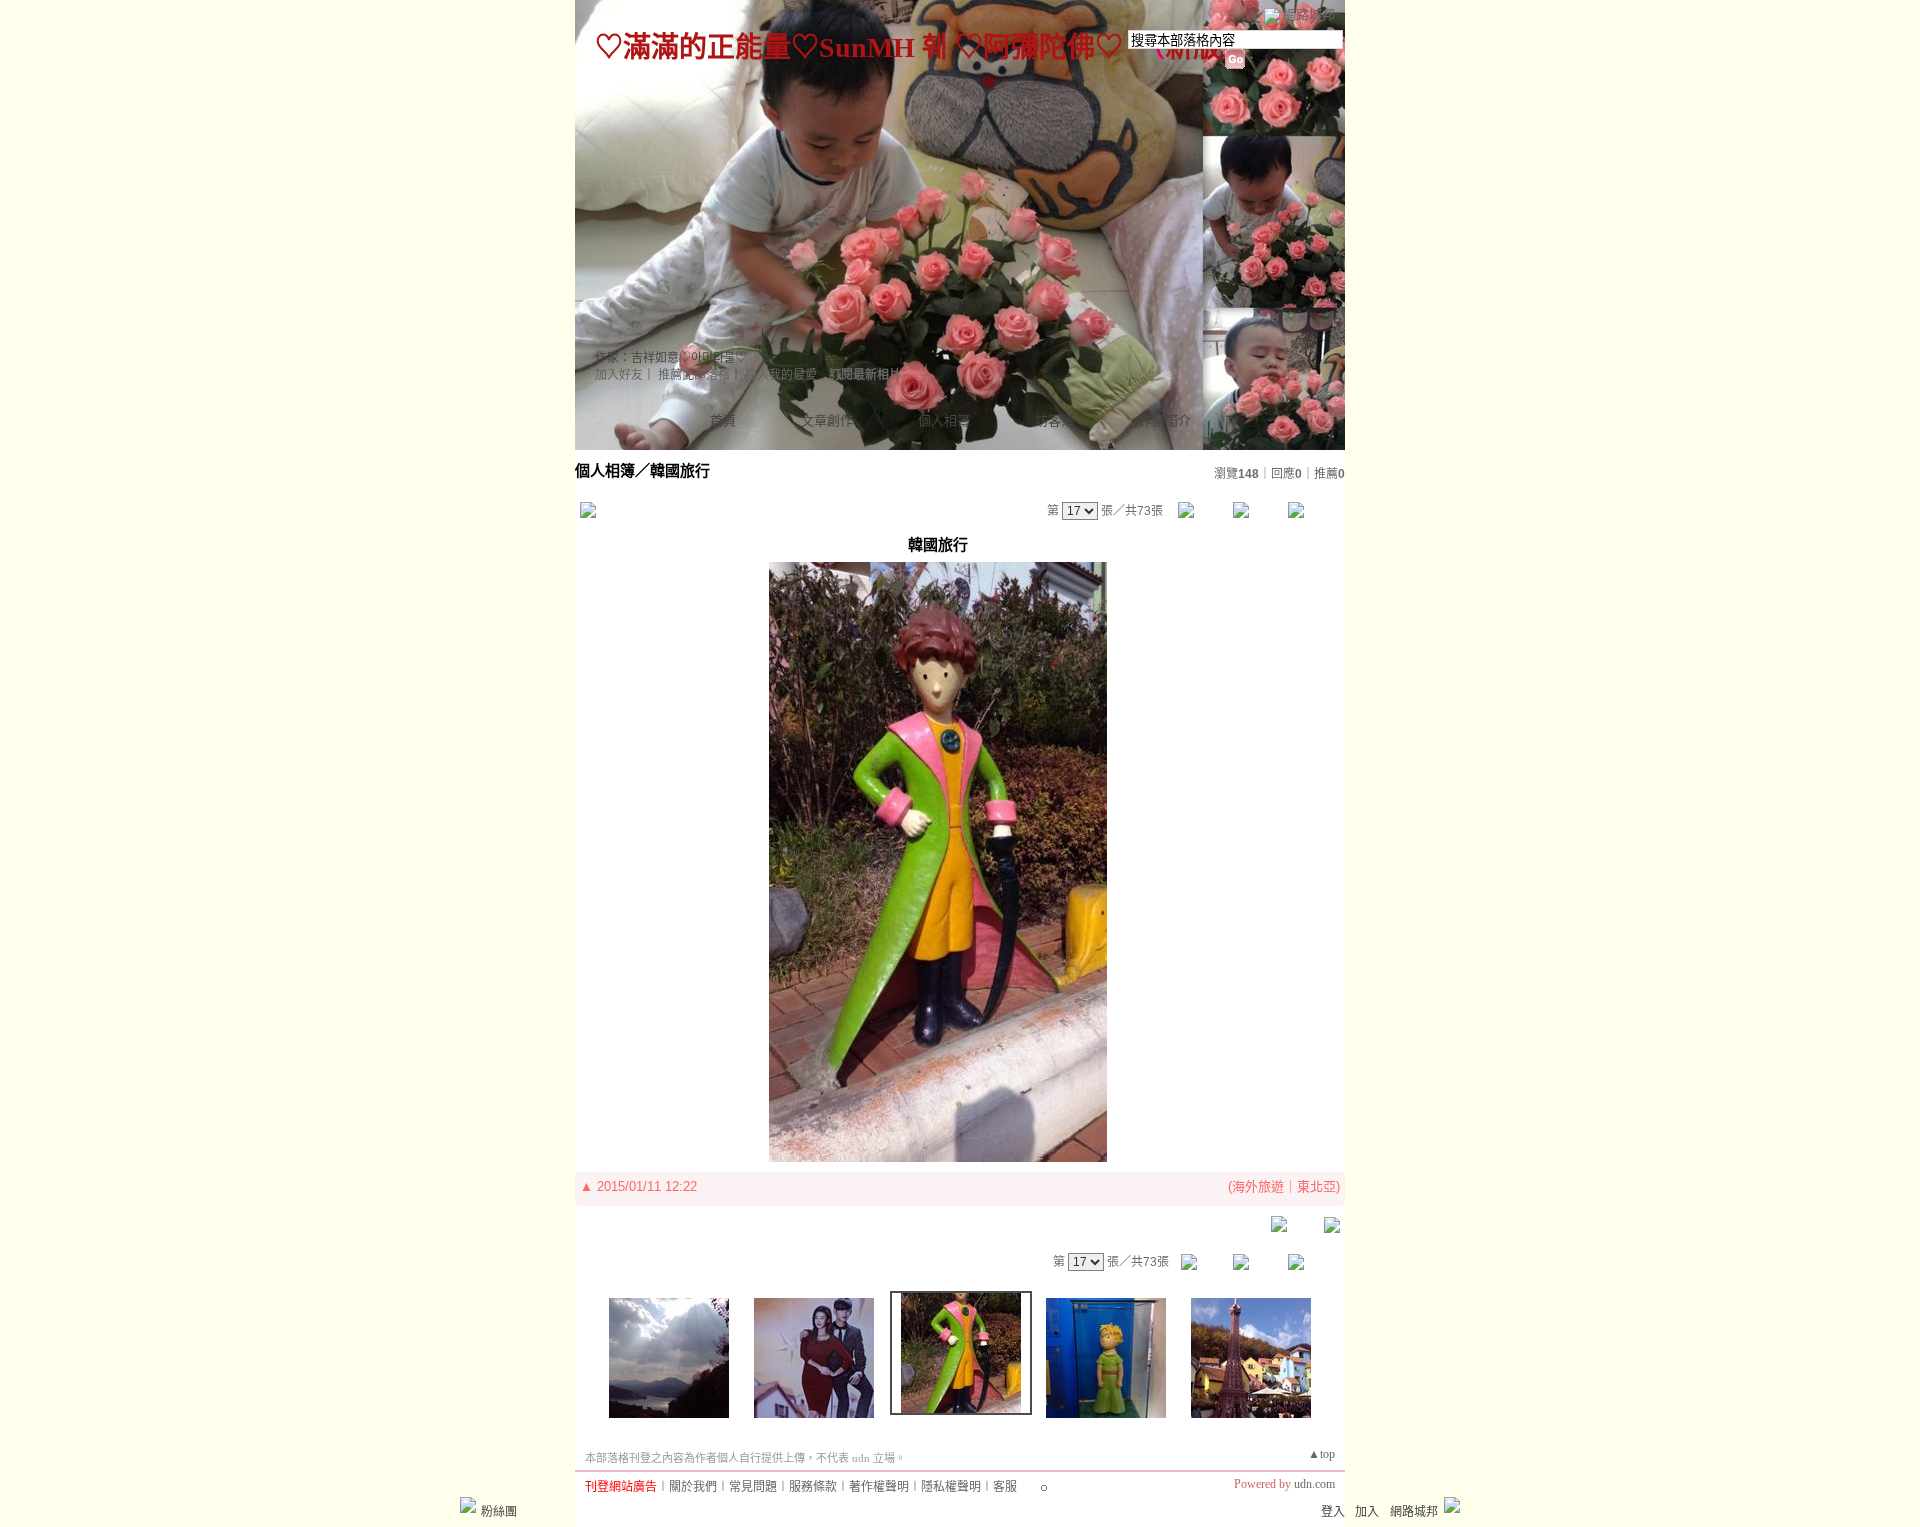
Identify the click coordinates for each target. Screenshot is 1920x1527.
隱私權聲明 (951, 1487)
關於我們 (693, 1487)
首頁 (723, 420)
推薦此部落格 (694, 375)
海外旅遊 (1258, 1186)
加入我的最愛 (781, 375)
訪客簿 (1054, 420)
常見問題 (753, 1487)
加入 (1367, 1512)
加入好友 (619, 375)
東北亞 (1316, 1186)
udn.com (1314, 1484)
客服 (1005, 1487)
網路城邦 (1309, 14)
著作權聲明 (879, 1487)
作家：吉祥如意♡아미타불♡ (671, 358)
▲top (1321, 1454)
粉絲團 (499, 1512)
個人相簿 (944, 420)
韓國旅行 (680, 470)
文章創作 (827, 420)
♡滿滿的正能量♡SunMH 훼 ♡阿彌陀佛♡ (859, 47)
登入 (1333, 1512)
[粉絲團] (468, 1505)
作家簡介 (1165, 420)
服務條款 (813, 1487)
